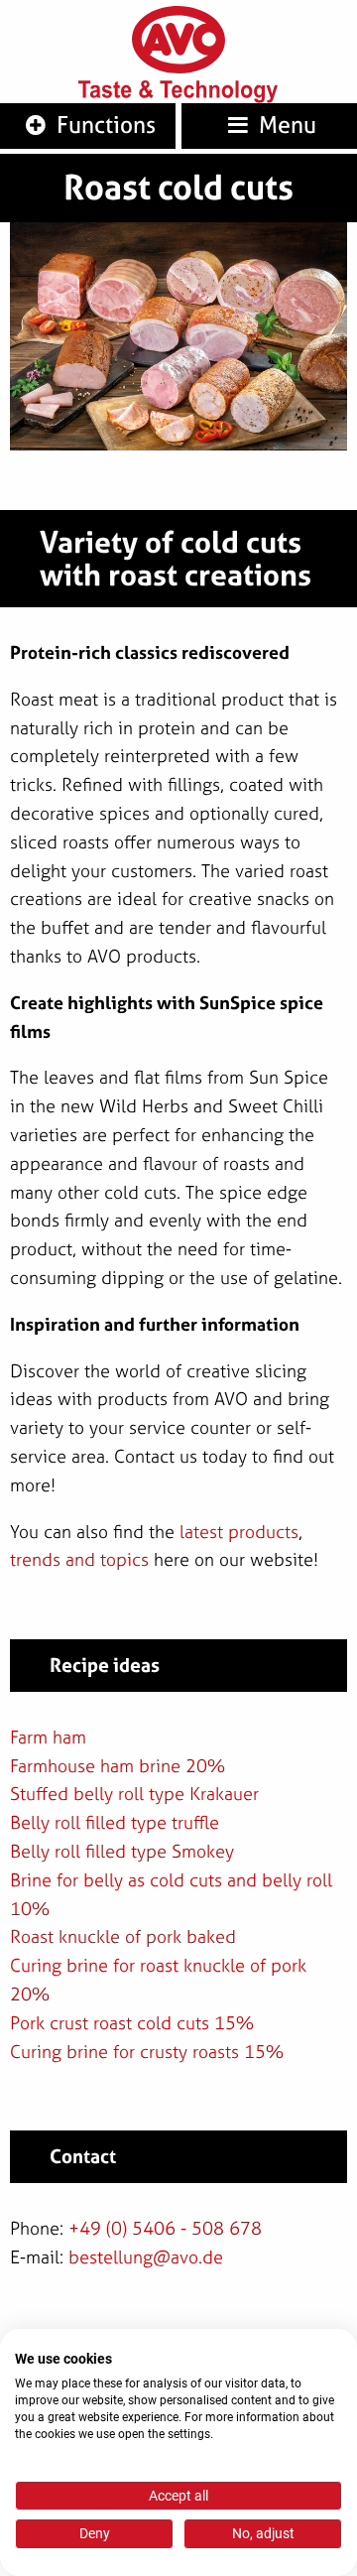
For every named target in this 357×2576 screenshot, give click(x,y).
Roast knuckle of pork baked (123, 1936)
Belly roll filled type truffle (115, 1822)
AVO (178, 40)
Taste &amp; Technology (178, 92)
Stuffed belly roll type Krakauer (134, 1794)
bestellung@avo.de (146, 2257)
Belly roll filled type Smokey (122, 1851)
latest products (239, 1532)
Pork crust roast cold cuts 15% (132, 2023)
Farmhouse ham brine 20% (118, 1766)
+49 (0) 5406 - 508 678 (165, 2228)
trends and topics (79, 1559)
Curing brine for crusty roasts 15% (147, 2052)
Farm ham (48, 1737)
